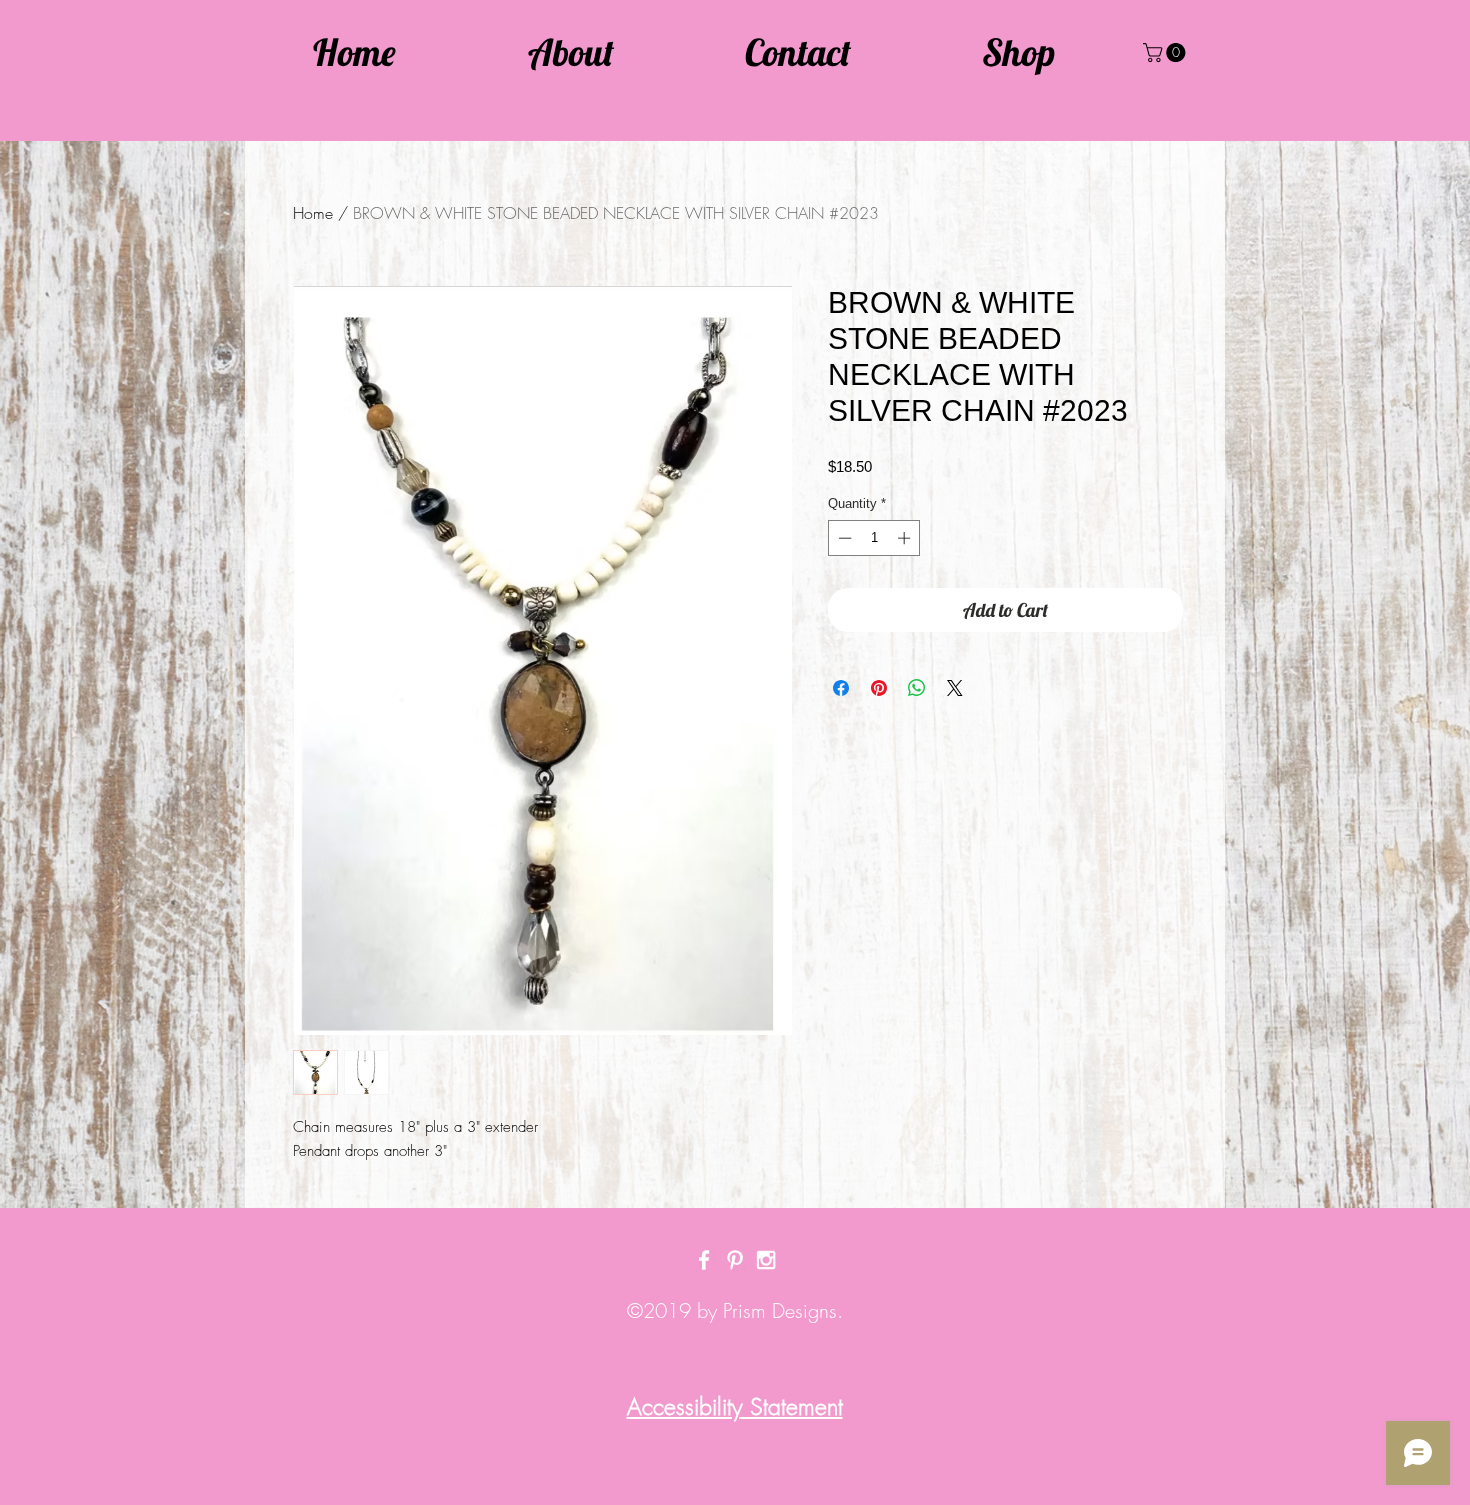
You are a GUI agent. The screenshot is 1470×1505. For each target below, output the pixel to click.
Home (313, 213)
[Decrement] (843, 538)
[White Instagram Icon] (766, 1260)
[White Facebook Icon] (704, 1260)
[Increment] (906, 538)
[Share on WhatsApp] (917, 688)
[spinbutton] (874, 538)
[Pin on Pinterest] (879, 688)
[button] (1166, 52)
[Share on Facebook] (841, 688)
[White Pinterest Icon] (735, 1260)
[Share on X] (955, 688)
